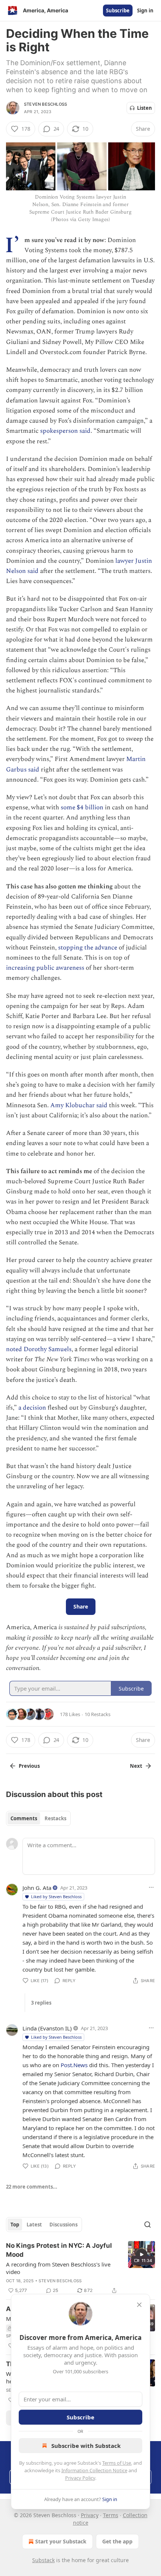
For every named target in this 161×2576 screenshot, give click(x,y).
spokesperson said (65, 431)
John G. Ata (37, 1888)
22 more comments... (32, 2187)
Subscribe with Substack (86, 2446)
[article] (80, 2268)
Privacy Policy (80, 2478)
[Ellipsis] (151, 1887)
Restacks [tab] (55, 1818)
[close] (139, 2305)
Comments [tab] (24, 1818)
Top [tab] (15, 2225)
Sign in (145, 10)
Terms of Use (117, 2463)
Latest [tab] (34, 2225)
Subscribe (118, 10)
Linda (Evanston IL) (47, 2028)
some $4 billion (82, 807)
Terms (111, 2515)
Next (136, 1766)
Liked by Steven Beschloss (56, 1896)
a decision (31, 1408)
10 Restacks (98, 1714)
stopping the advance (88, 948)
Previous (29, 1766)
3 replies (41, 2003)
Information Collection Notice (94, 2470)
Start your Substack (61, 2541)
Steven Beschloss (45, 104)
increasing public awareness (45, 968)
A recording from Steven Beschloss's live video (58, 2268)
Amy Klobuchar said (79, 1105)
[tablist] (38, 1818)
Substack (43, 2560)
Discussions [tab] (63, 2225)
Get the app (117, 2541)
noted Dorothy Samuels (39, 1349)
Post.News (74, 2065)
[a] (142, 2255)
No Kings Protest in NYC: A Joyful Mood (59, 2250)
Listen (145, 108)
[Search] (148, 2225)
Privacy (90, 2515)
